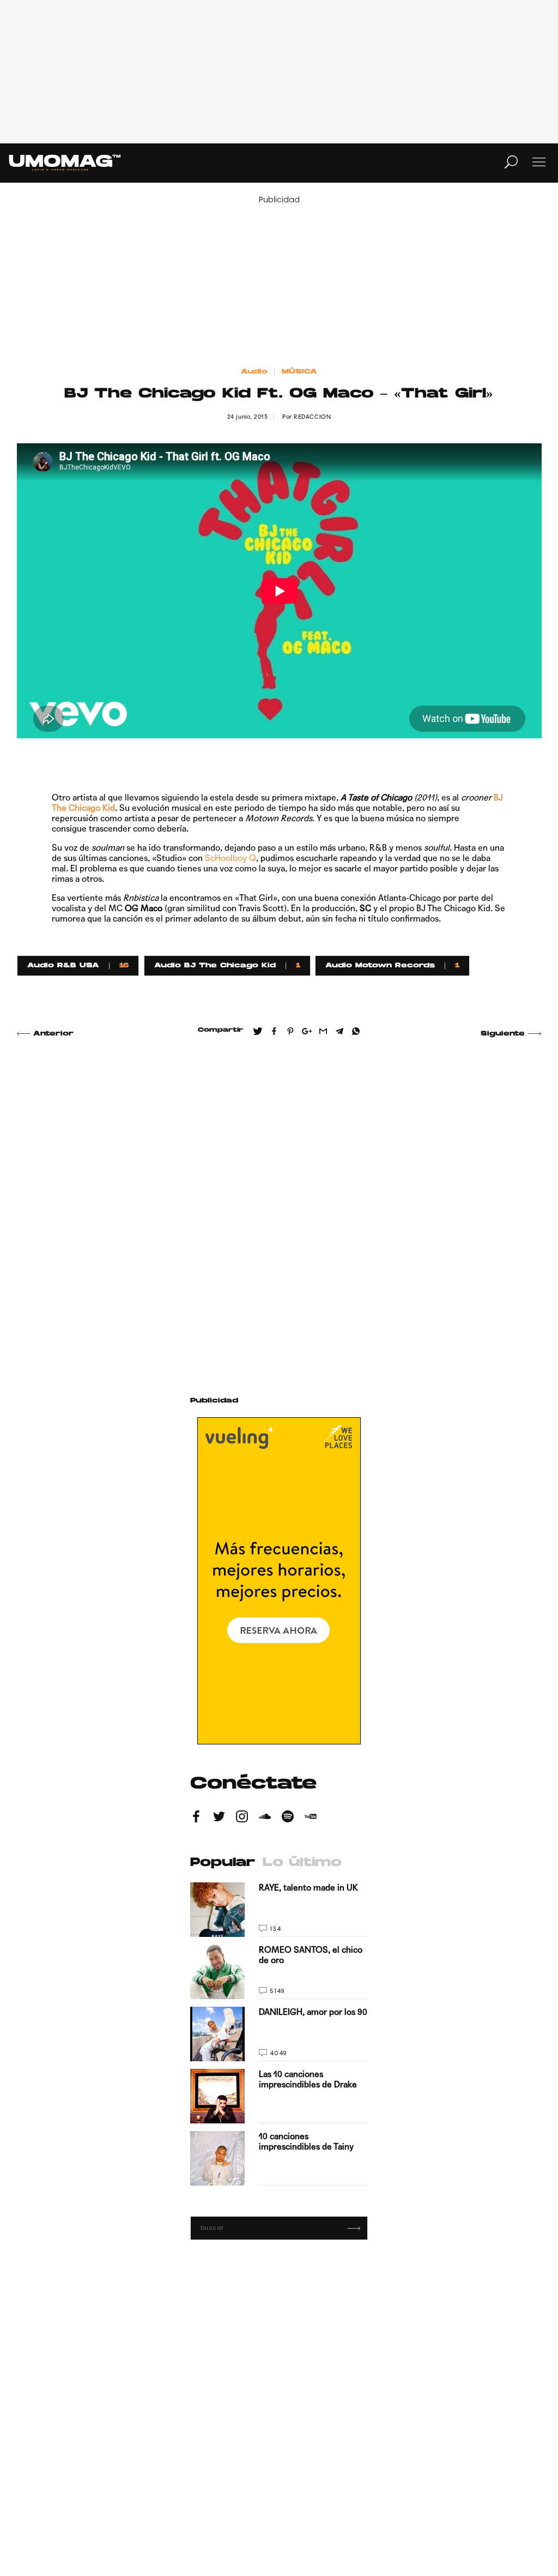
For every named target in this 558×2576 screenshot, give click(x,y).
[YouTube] (311, 1818)
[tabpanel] (279, 2034)
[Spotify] (288, 1818)
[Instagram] (242, 1818)
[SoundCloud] (265, 1818)
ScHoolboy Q (231, 858)
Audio (254, 372)
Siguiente (503, 1034)
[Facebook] (196, 1818)
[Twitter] (219, 1818)
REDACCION (312, 417)
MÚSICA (299, 372)
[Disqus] (279, 1204)
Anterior (53, 1034)
